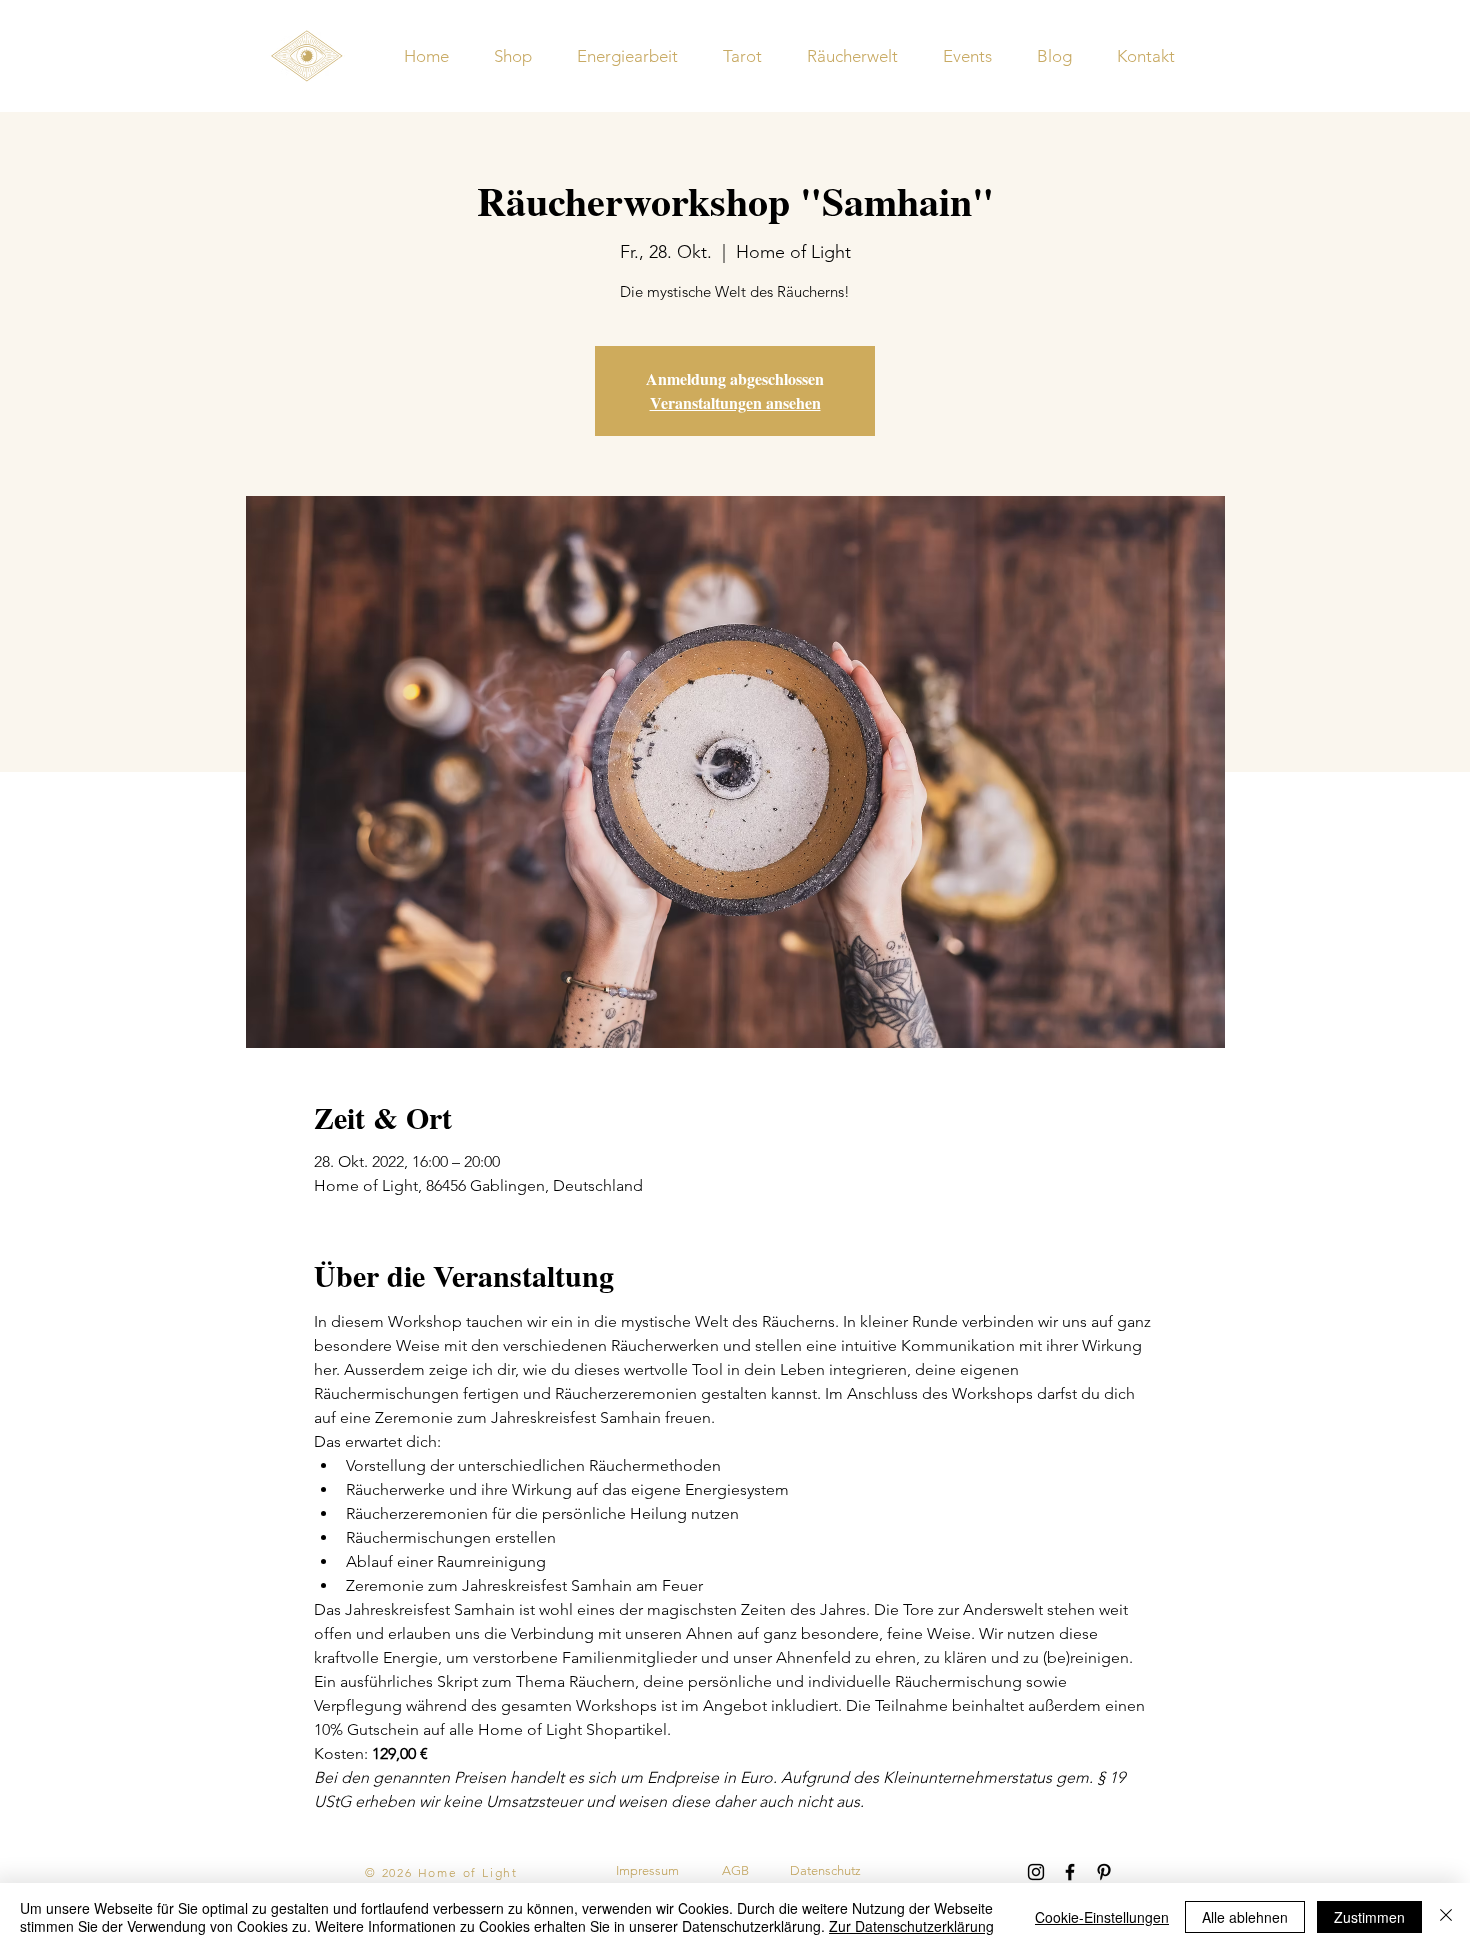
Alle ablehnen (1245, 1917)
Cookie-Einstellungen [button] (1102, 1917)
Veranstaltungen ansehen (735, 402)
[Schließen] (1446, 1917)
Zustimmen (1369, 1917)
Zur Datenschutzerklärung (911, 1926)
